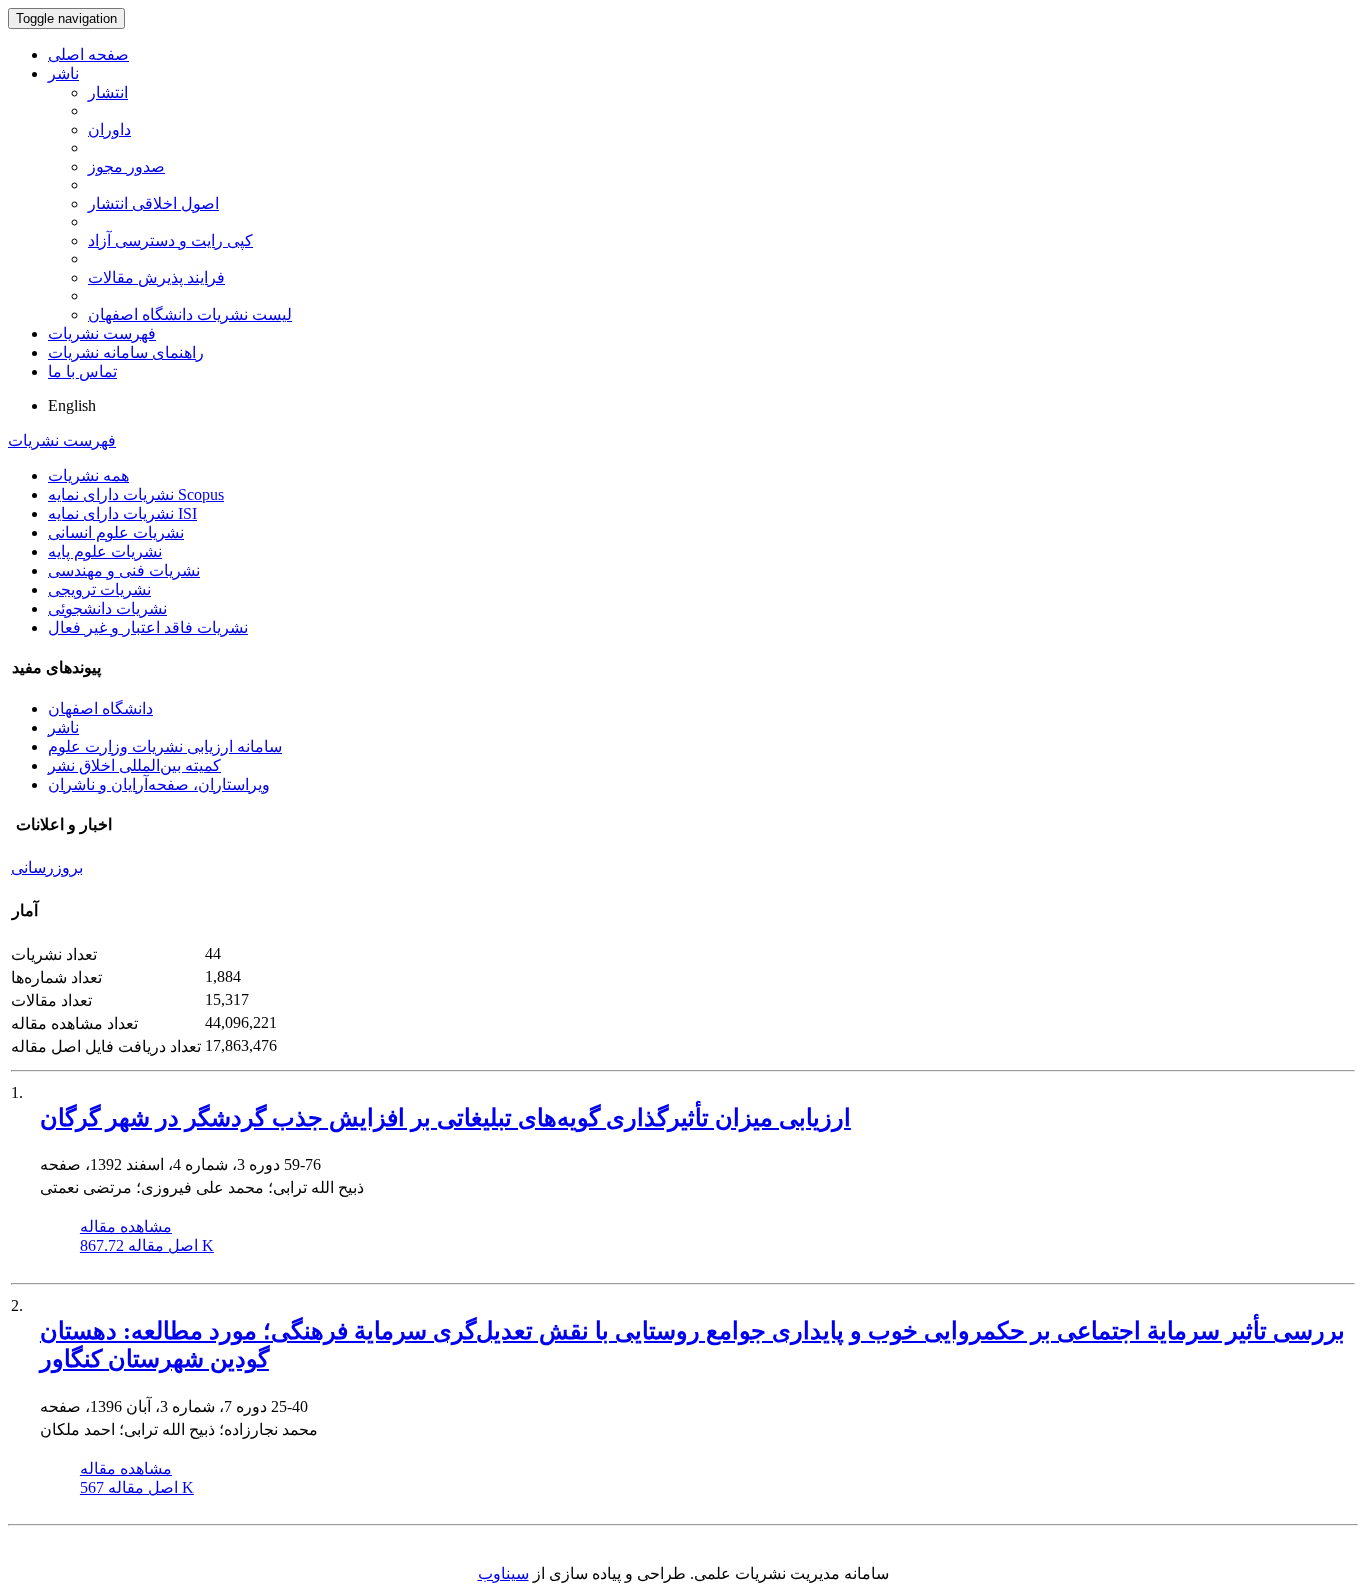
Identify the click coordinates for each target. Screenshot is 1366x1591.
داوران (109, 129)
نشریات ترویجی (99, 589)
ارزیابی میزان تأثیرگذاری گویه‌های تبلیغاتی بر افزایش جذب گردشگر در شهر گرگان (445, 1118)
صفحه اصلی (88, 54)
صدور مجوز (126, 166)
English (72, 405)
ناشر (63, 73)
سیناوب (503, 1573)
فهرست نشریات (102, 333)
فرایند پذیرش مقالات (156, 277)
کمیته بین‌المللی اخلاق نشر (134, 765)
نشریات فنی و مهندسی (124, 570)
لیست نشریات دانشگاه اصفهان (190, 314)
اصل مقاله (147, 1245)
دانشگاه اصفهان (100, 708)
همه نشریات (88, 475)
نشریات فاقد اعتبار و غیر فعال (148, 627)
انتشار (108, 92)
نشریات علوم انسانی (116, 532)
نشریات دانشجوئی (107, 608)
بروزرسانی (47, 867)
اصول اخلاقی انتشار (153, 203)
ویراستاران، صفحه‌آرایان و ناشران (159, 784)
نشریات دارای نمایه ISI (122, 513)
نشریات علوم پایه (105, 551)
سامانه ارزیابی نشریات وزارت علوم (165, 746)
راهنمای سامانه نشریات (126, 352)
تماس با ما (82, 371)
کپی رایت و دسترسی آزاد (170, 240)
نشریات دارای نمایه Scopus (136, 494)
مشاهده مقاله (126, 1226)
